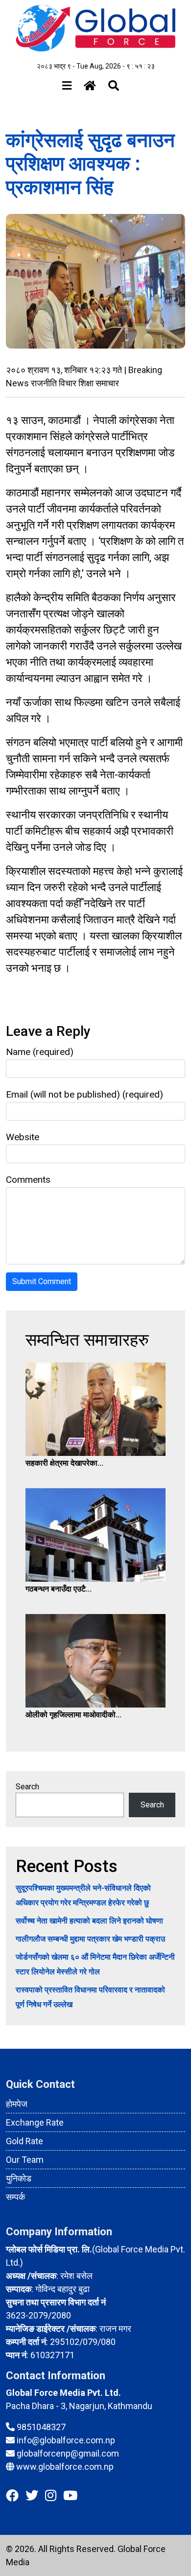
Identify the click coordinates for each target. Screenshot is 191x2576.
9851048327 (41, 2427)
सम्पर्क (15, 2197)
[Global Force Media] (95, 28)
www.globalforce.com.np (65, 2467)
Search (27, 1787)
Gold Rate (24, 2141)
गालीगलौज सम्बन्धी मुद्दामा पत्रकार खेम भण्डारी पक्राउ (90, 1939)
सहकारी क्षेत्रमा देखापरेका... (64, 1463)
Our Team (25, 2160)
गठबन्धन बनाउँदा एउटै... (59, 1589)
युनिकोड (19, 2178)
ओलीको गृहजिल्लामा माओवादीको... (73, 1715)
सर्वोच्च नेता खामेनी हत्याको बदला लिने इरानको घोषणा (89, 1921)
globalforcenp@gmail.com (68, 2453)
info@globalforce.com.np (66, 2440)
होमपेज (17, 2104)
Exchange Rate (35, 2122)
